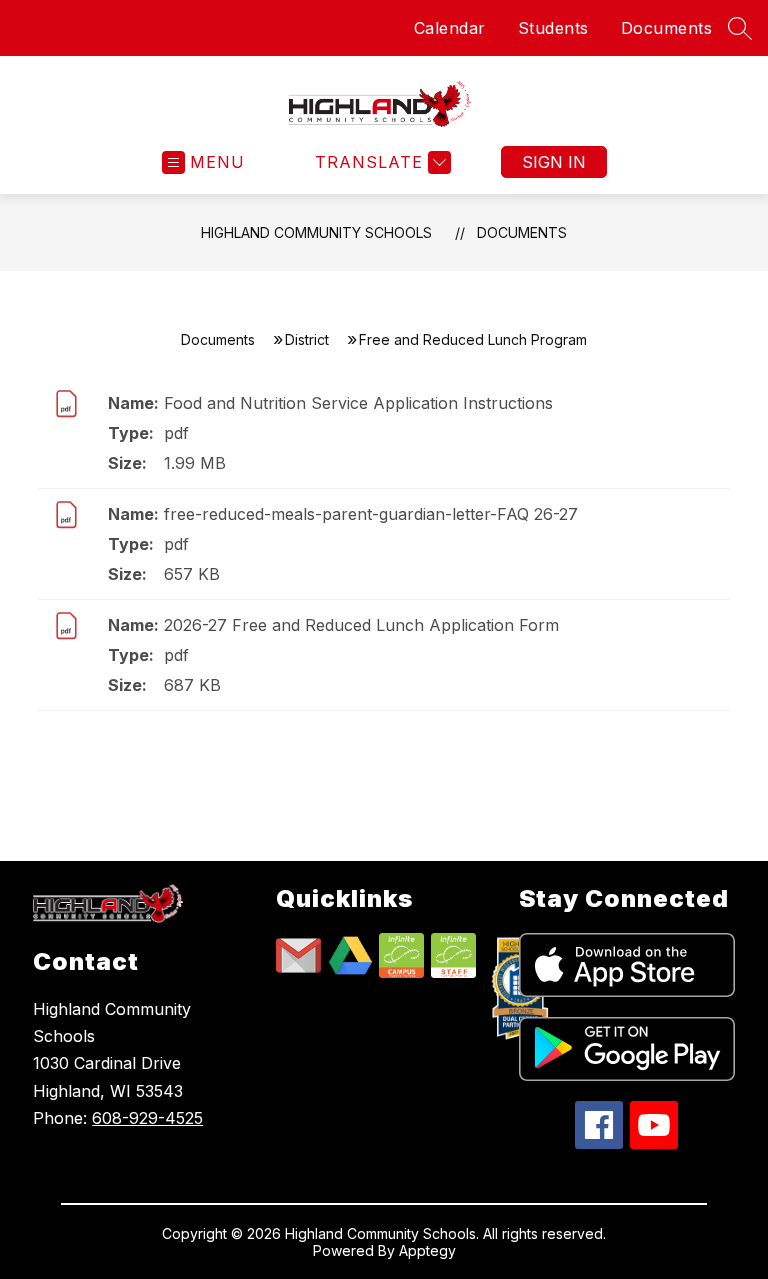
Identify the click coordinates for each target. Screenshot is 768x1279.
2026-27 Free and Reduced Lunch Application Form (361, 625)
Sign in (554, 162)
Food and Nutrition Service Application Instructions (358, 403)
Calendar (450, 28)
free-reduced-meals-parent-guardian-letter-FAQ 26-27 (371, 514)
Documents (667, 28)
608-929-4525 (147, 1118)
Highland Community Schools (316, 232)
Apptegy (427, 1250)
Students (553, 28)
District (307, 339)
